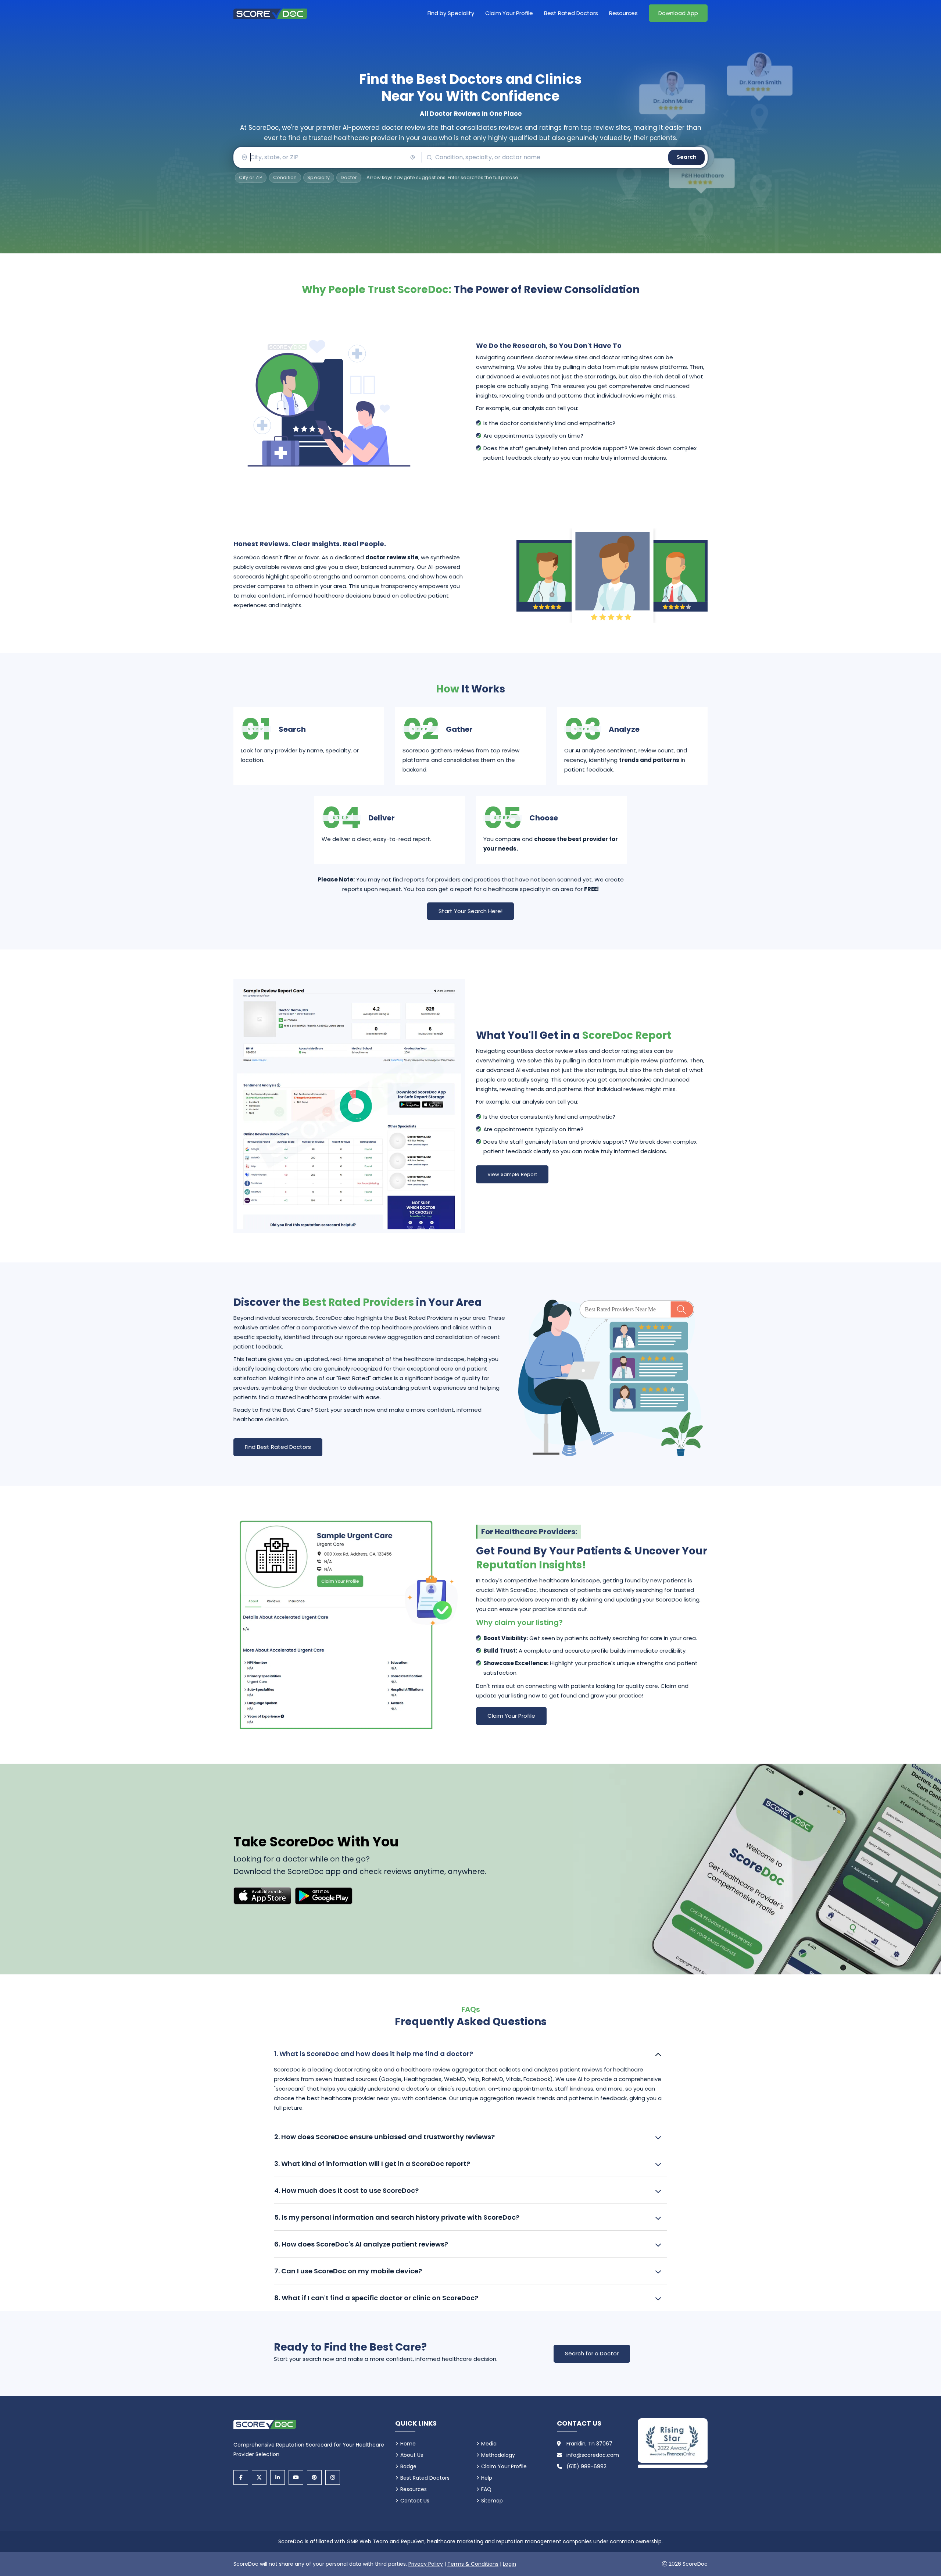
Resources (623, 13)
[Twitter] (259, 2477)
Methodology (498, 2455)
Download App (678, 13)
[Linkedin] (278, 2477)
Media (489, 2444)
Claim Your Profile (509, 13)
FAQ (486, 2489)
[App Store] (262, 1896)
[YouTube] (296, 2477)
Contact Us (415, 2501)
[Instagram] (333, 2477)
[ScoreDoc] (270, 13)
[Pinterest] (314, 2477)
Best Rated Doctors (571, 13)
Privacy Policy (426, 2564)
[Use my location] (413, 157)
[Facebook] (241, 2477)
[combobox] (327, 157)
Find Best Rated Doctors (278, 1447)
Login (509, 2564)
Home (408, 2444)
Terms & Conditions (473, 2564)
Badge (408, 2466)
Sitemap (492, 2501)
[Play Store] (324, 1896)
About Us (412, 2455)
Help (487, 2478)
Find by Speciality (451, 13)
